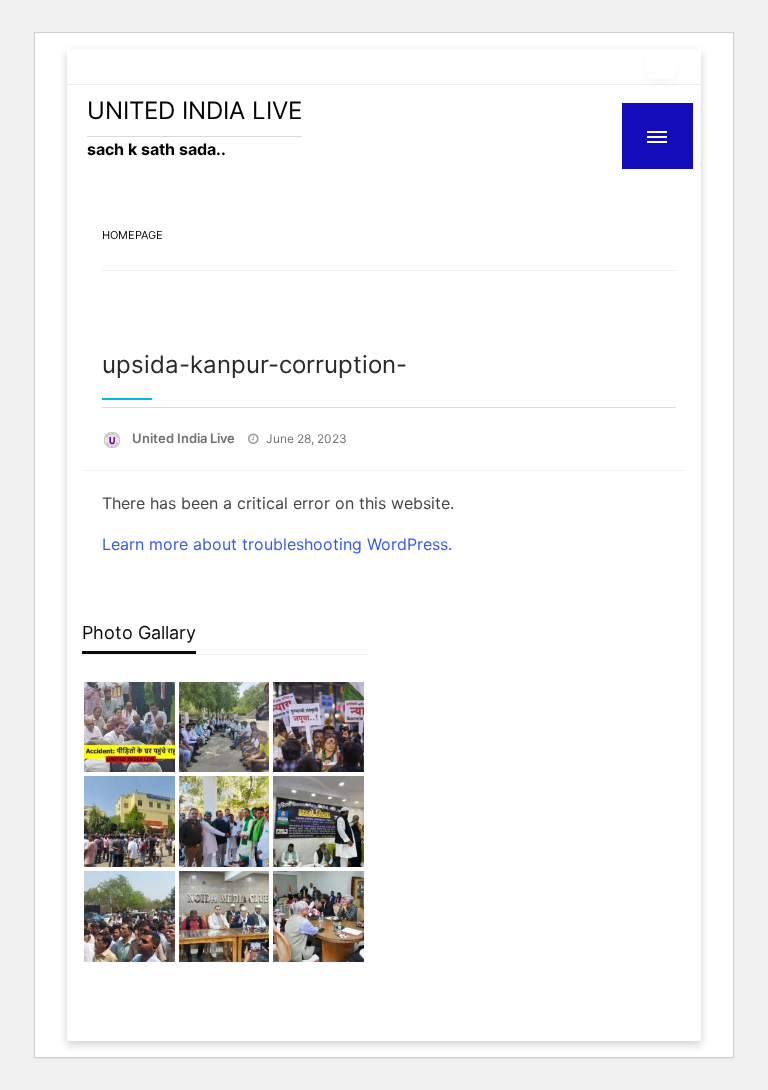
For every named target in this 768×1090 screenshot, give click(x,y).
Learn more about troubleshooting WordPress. (277, 544)
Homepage (132, 235)
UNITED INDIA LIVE (194, 110)
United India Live (185, 438)
